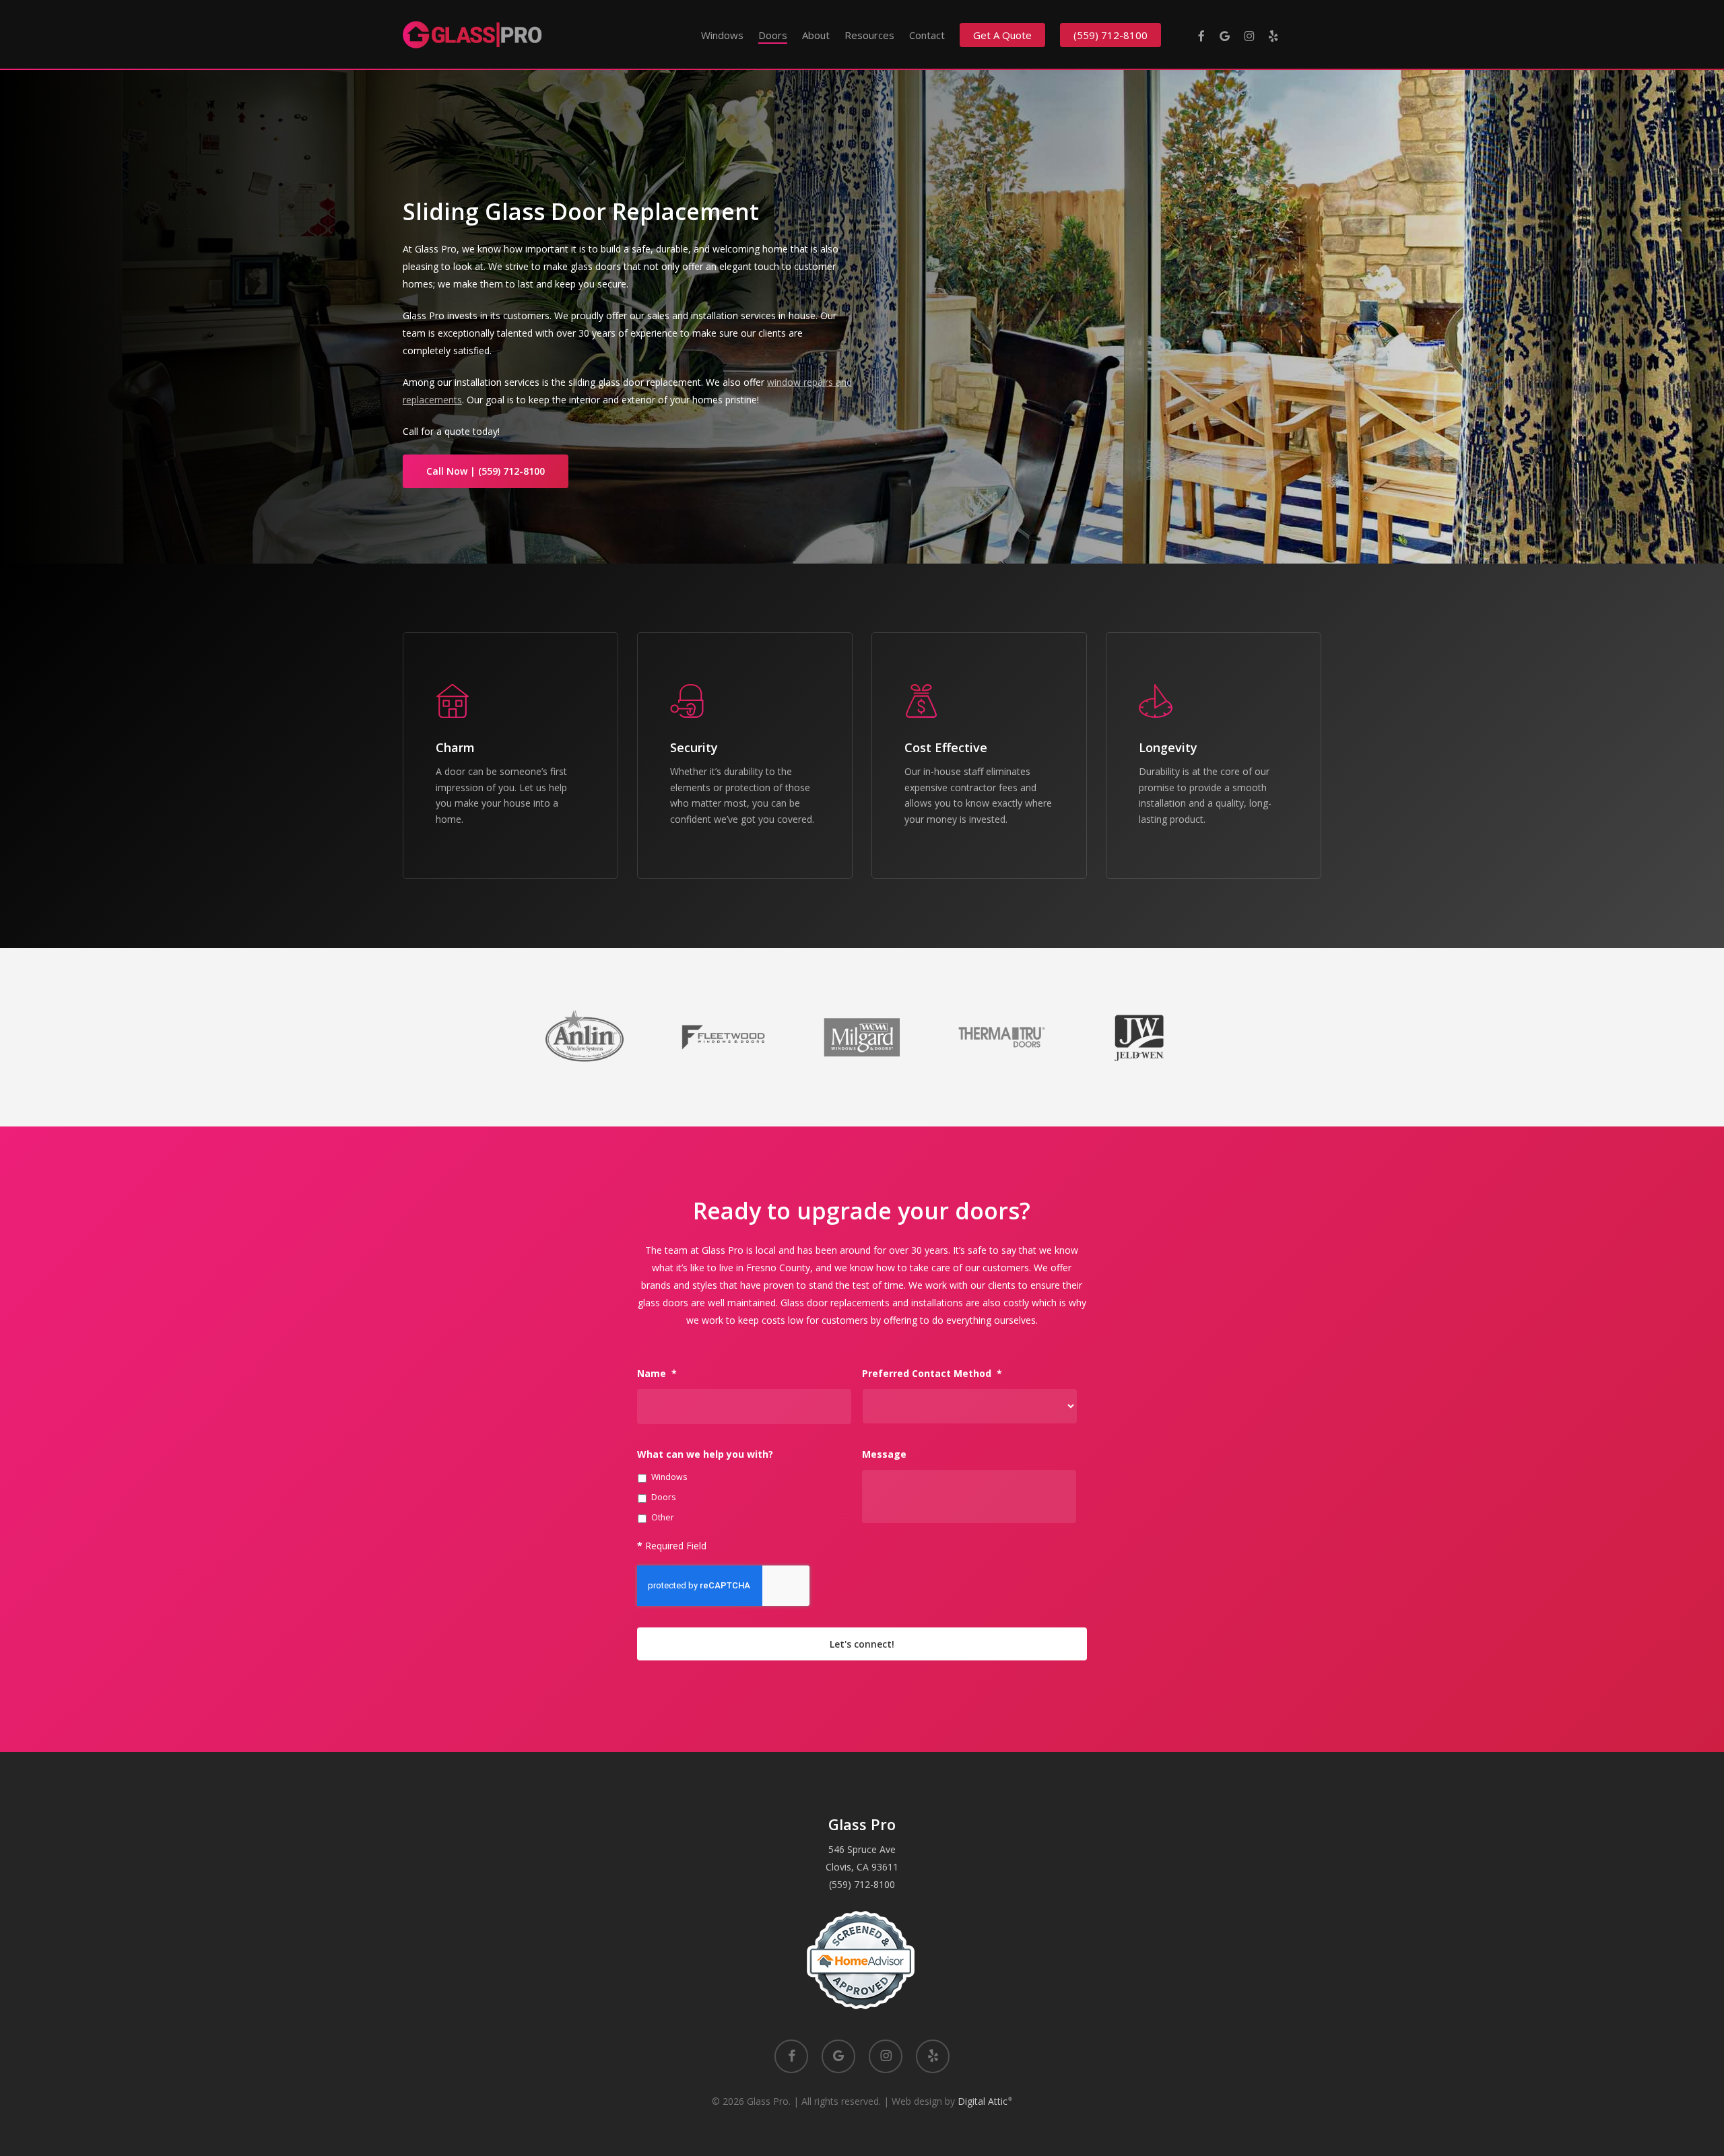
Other (663, 1517)
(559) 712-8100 (862, 1884)
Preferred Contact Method (932, 1374)
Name (657, 1374)
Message (884, 1454)
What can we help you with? (705, 1454)
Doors (663, 1497)
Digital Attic (985, 2101)
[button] (486, 471)
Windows (669, 1477)
